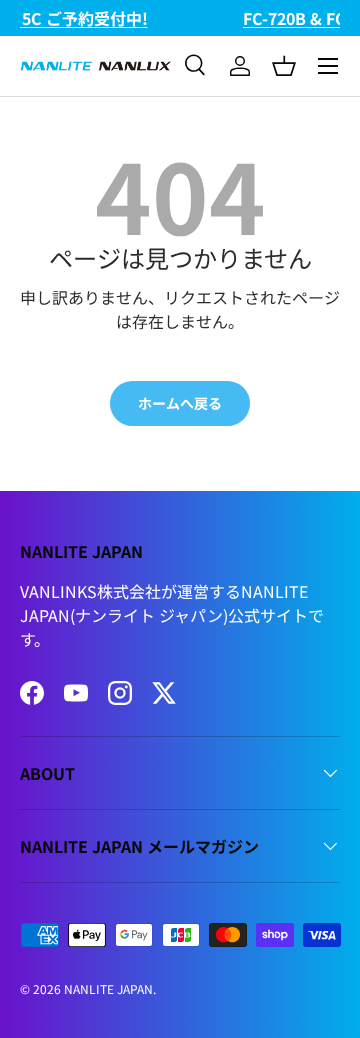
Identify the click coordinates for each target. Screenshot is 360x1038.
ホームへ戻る (180, 403)
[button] (284, 66)
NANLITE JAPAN (108, 988)
